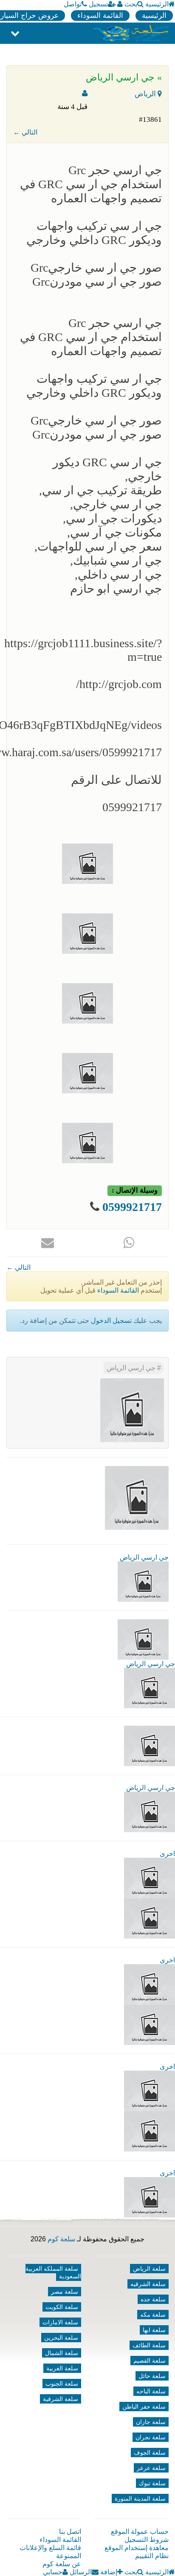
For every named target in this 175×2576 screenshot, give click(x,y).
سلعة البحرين (61, 2338)
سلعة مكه (153, 2315)
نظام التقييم (152, 2556)
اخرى (167, 1854)
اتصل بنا (70, 2532)
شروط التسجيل (147, 2540)
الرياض (146, 94)
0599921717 (132, 1207)
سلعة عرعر (151, 2468)
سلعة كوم (61, 2239)
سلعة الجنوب (62, 2384)
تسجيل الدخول (111, 1321)
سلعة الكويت (62, 2307)
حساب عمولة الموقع (140, 2532)
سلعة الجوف (150, 2453)
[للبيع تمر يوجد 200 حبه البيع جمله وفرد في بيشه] (150, 1877)
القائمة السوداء (100, 16)
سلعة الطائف (149, 2345)
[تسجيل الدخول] (120, 4)
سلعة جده (153, 2299)
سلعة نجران (151, 2437)
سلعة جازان (151, 2422)
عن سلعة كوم (62, 2564)
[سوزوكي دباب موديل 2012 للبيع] (150, 2090)
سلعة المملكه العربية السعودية (53, 2272)
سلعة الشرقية (61, 2399)
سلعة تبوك (152, 2483)
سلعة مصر (65, 2292)
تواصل (73, 4)
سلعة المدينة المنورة (140, 2499)
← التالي (25, 132)
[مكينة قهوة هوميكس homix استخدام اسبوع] (150, 2131)
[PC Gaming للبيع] (150, 2197)
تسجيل (98, 4)
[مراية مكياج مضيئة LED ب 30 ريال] (150, 1918)
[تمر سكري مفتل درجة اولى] (150, 1984)
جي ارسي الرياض (132, 1368)
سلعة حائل (152, 2376)
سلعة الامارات (60, 2322)
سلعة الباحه (151, 2391)
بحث (131, 4)
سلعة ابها (154, 2330)
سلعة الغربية (62, 2368)
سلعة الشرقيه (148, 2284)
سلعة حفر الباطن (144, 2407)
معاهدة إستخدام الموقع (137, 2548)
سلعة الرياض (149, 2269)
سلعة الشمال (62, 2353)
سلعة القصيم (150, 2361)
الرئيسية (157, 4)
